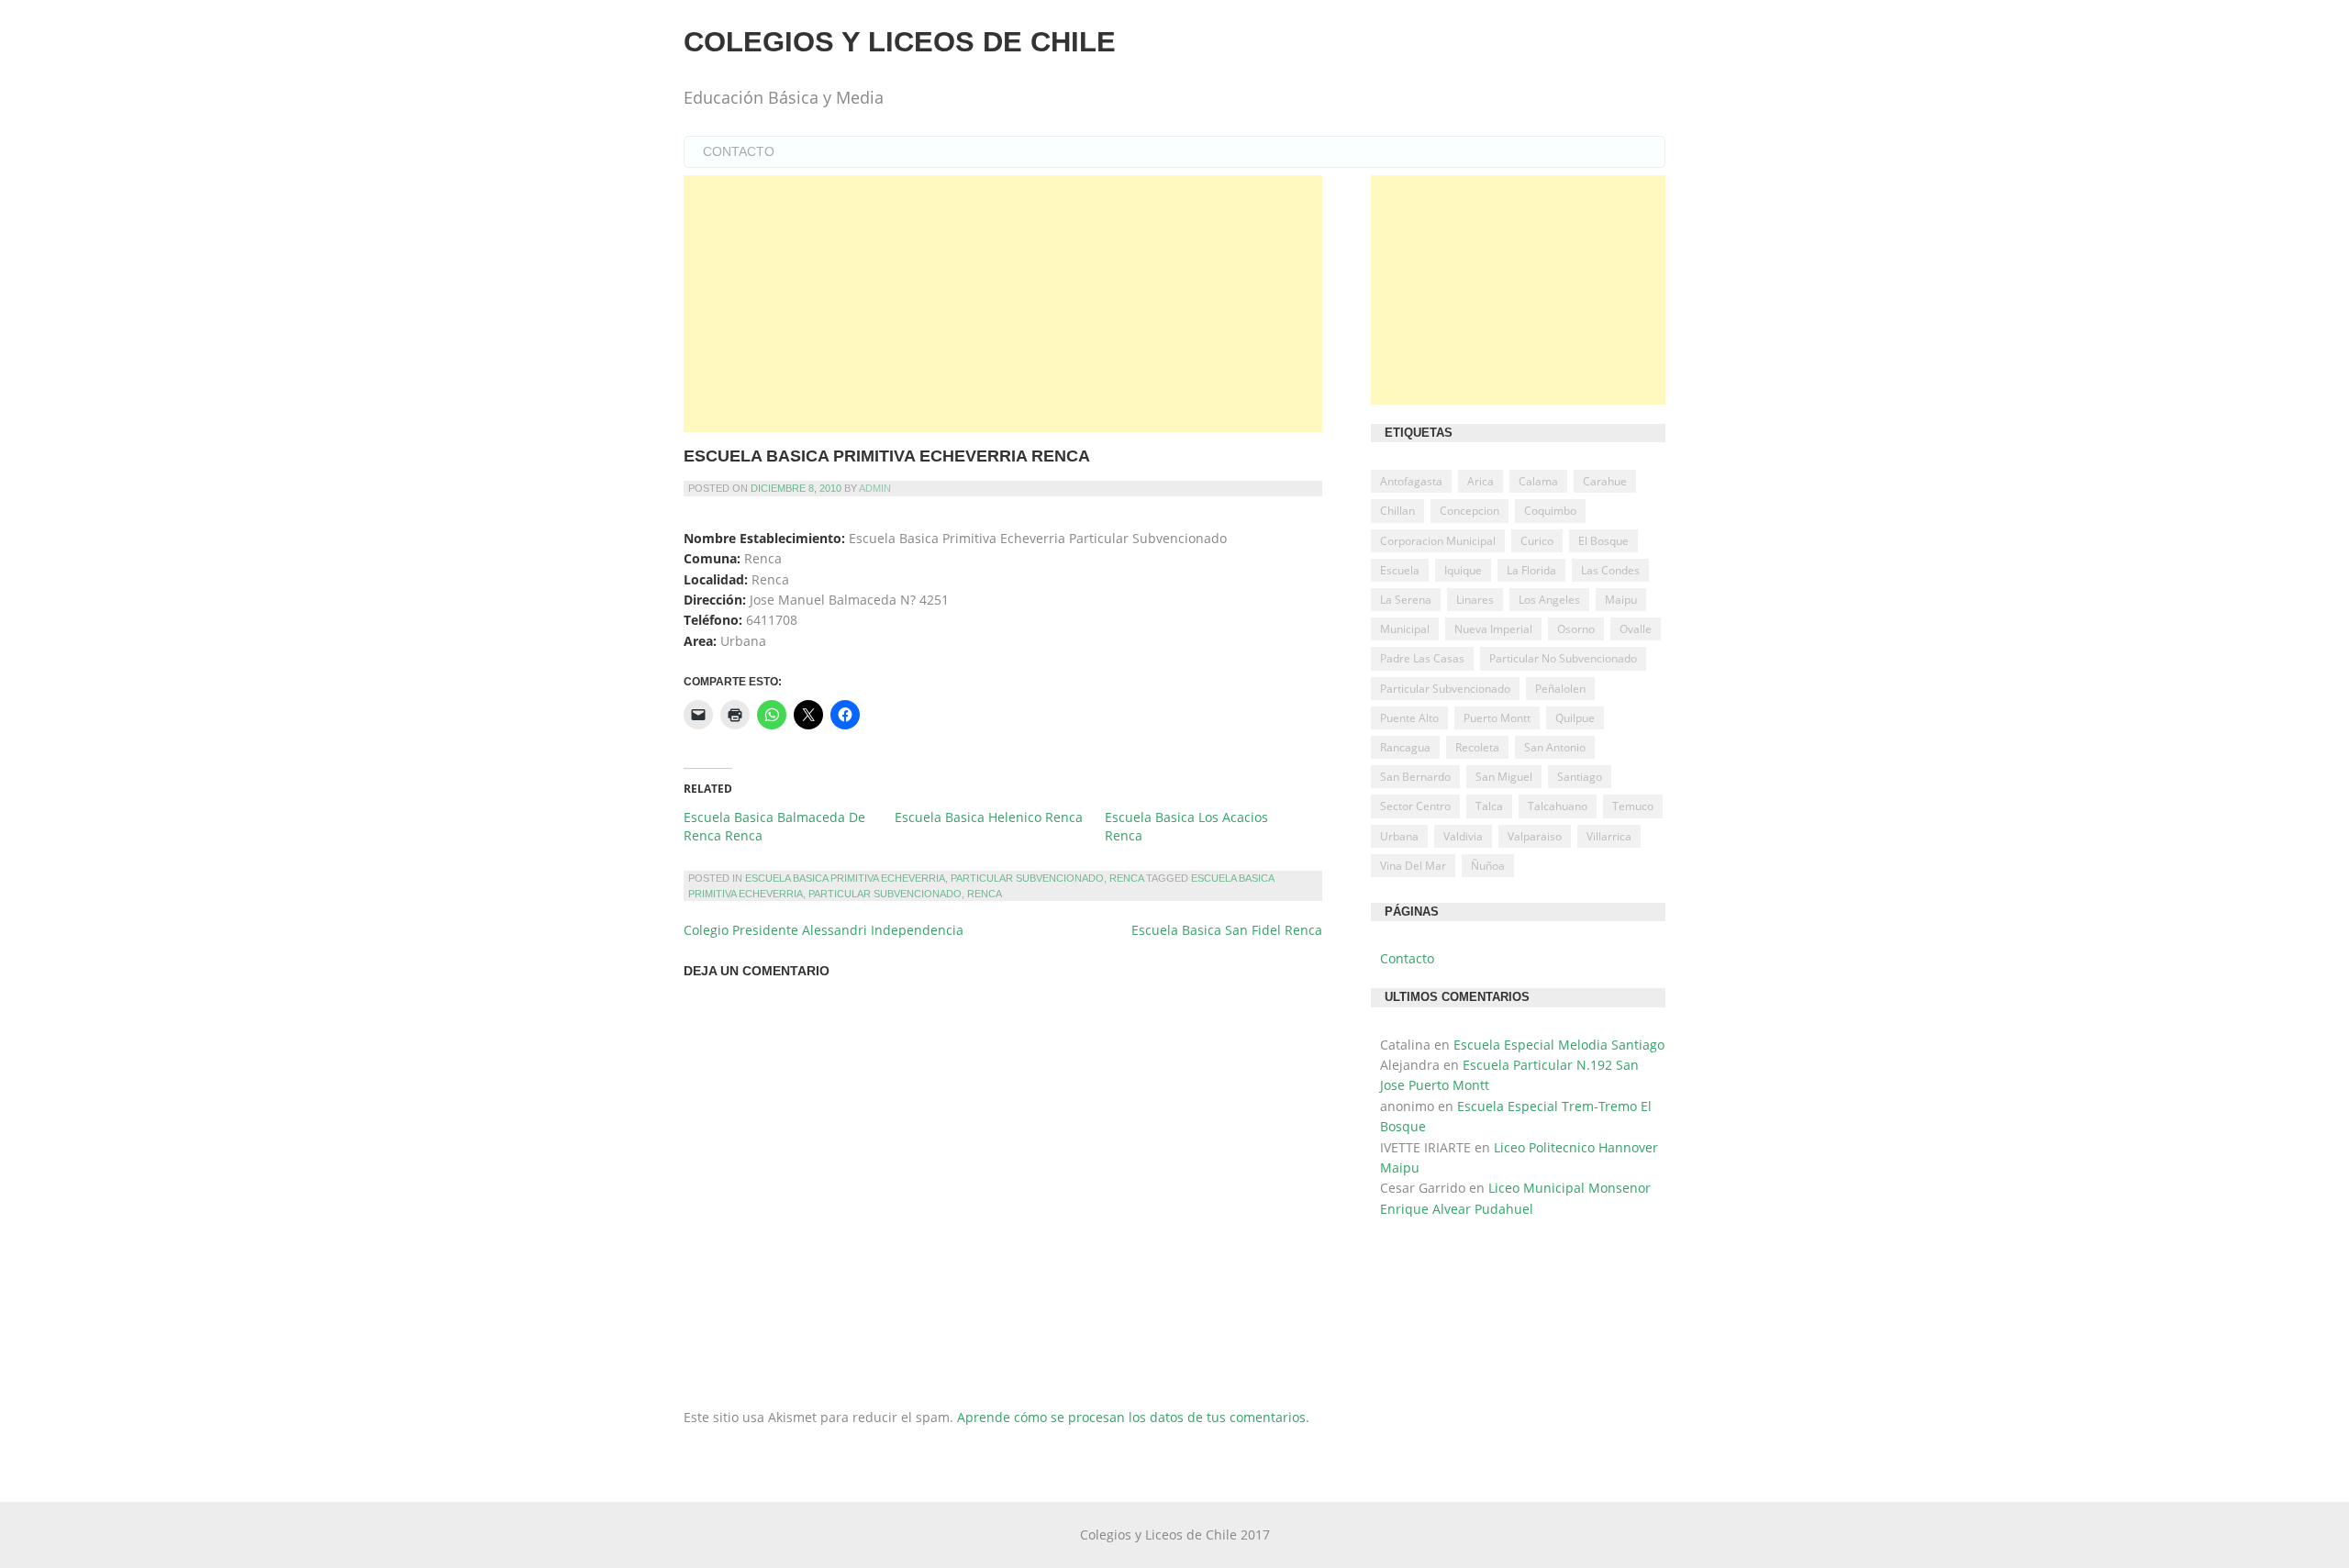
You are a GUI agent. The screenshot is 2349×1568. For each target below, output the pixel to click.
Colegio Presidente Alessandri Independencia (824, 930)
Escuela (1400, 570)
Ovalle (1636, 629)
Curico (1537, 541)
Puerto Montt (1497, 718)
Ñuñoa (1488, 866)
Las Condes (1610, 570)
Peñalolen (1560, 689)
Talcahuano (1558, 806)
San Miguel (1504, 777)
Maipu (1621, 600)
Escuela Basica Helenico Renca (989, 817)
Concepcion (1470, 511)
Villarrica (1609, 836)
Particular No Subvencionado (1563, 658)
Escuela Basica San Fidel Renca (1227, 930)
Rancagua (1405, 747)
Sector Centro (1415, 806)
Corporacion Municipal (1438, 541)
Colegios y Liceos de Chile (900, 42)
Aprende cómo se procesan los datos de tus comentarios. (1133, 1417)
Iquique (1463, 570)
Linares (1475, 600)
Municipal (1405, 629)
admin (875, 488)
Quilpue (1575, 718)
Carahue (1605, 481)
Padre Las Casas (1422, 658)
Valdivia (1463, 836)
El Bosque (1603, 541)
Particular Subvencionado (1027, 878)
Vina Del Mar (1413, 866)
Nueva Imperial (1493, 629)
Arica (1481, 481)
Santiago (1580, 777)
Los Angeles (1549, 600)
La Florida (1531, 570)
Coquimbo (1550, 511)
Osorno (1576, 629)
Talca (1489, 806)
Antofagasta (1411, 481)
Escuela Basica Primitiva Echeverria (845, 878)
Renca (1126, 878)
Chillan (1397, 511)
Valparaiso (1535, 836)
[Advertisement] (1003, 304)
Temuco (1633, 806)
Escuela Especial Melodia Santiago (1559, 1045)
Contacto (739, 151)
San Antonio (1555, 747)
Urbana (1399, 836)
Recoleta (1477, 747)
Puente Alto (1409, 718)
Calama (1538, 481)
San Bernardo (1415, 777)
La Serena (1406, 600)
